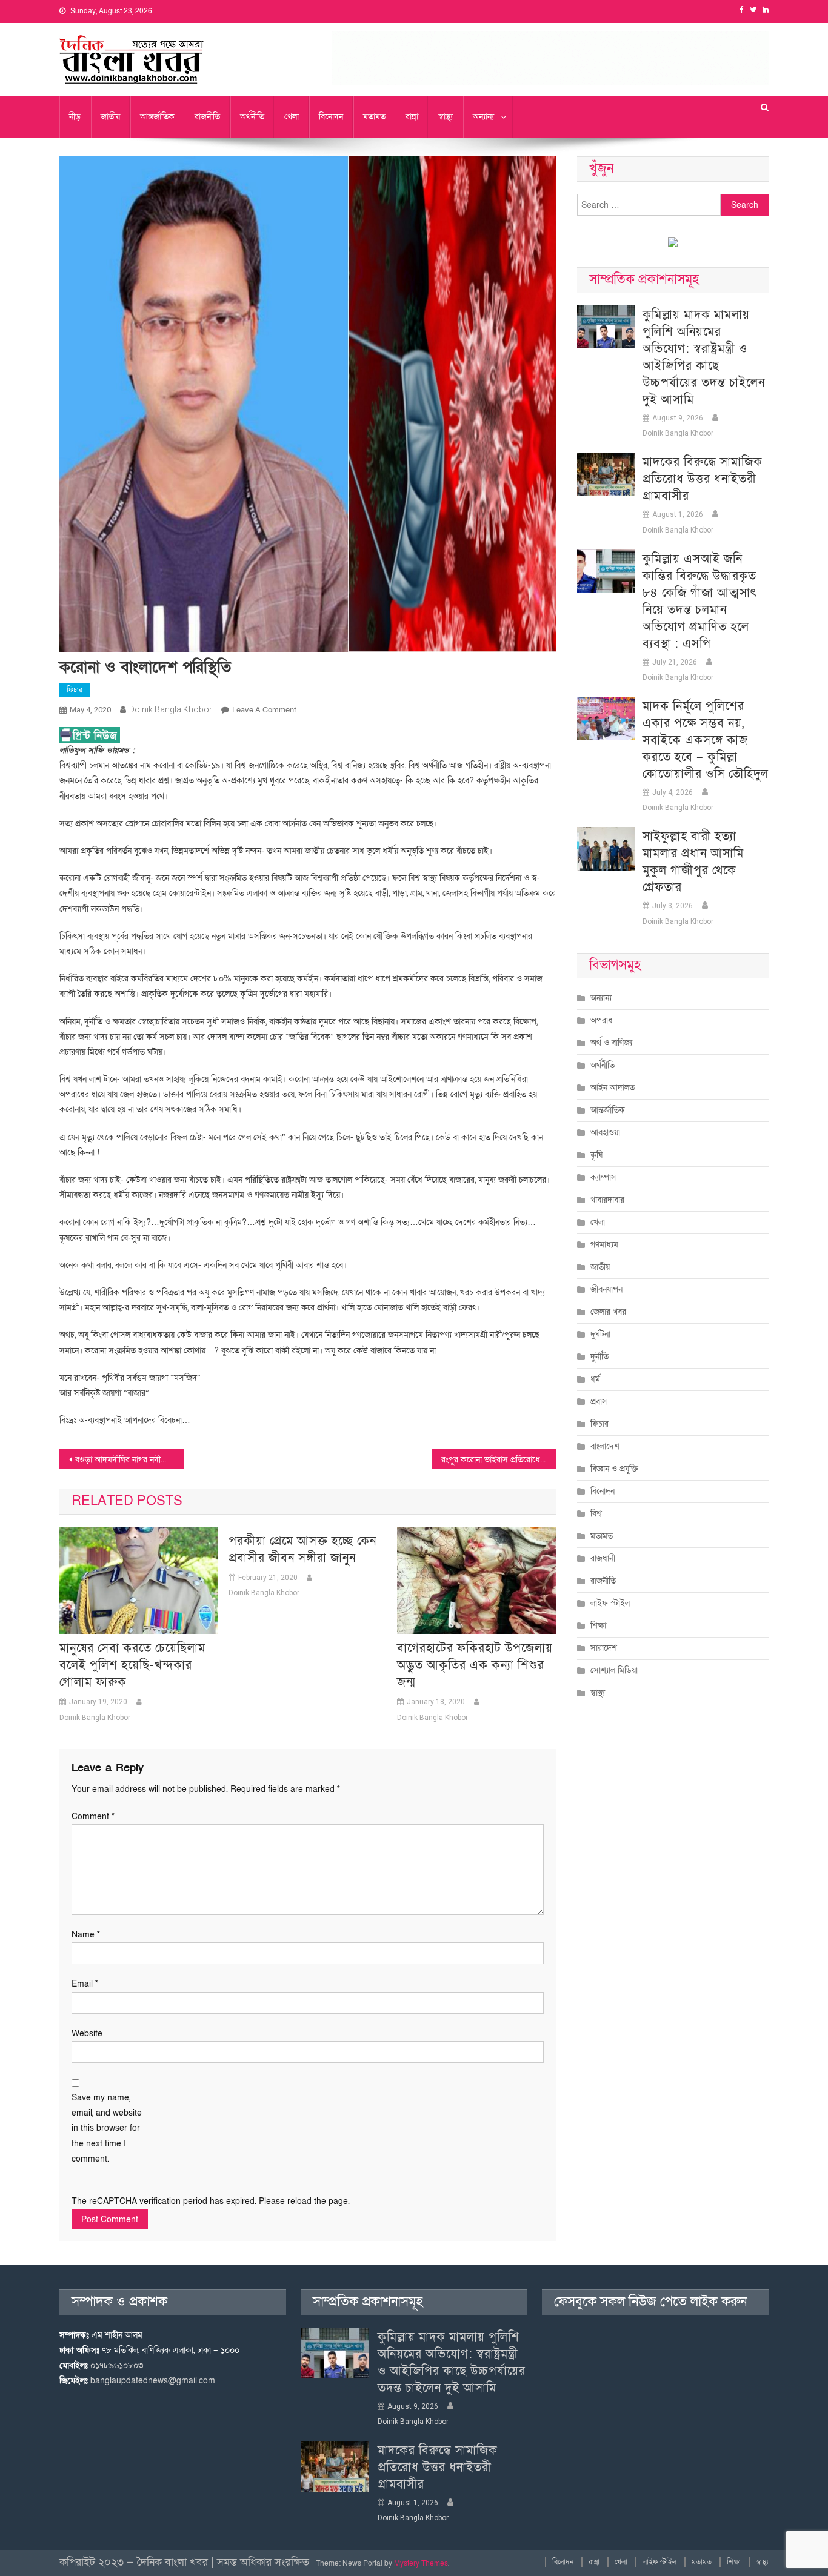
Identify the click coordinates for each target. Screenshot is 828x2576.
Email (85, 1984)
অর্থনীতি (252, 117)
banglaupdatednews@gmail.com (153, 2381)
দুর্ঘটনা (600, 1334)
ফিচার (75, 690)
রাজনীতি (207, 117)
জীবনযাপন (606, 1290)
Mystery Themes (421, 2563)
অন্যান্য (483, 117)
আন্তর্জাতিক (157, 117)
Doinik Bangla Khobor (171, 709)
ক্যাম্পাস (603, 1177)
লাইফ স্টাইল (610, 1603)
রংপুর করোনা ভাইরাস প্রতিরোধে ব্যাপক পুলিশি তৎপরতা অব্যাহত (499, 1460)
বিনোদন (331, 117)
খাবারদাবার (607, 1200)
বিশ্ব (596, 1514)
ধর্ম (595, 1379)
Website (87, 2033)
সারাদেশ (604, 1648)
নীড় (75, 117)
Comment (93, 1817)
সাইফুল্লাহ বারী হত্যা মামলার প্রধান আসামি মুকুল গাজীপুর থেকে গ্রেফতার (693, 862)
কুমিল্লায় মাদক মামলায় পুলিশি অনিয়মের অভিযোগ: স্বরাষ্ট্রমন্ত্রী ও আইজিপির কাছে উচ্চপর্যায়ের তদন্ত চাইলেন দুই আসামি (704, 357)
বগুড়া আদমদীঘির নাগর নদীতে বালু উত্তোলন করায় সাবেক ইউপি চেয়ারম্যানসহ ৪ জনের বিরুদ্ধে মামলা (129, 1460)
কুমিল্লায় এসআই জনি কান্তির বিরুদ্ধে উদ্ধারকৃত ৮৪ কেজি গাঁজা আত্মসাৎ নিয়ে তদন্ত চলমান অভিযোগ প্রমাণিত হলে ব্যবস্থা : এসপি (700, 602)
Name (86, 1935)
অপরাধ (602, 1021)
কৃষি (596, 1155)
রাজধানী (603, 1559)
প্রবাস (599, 1402)
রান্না (412, 117)
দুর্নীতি (599, 1357)
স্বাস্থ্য (446, 117)
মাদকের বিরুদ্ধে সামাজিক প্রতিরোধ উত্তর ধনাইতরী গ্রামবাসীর (703, 479)
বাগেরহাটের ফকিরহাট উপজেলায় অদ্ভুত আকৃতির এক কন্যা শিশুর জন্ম (475, 1665)
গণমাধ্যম (604, 1245)
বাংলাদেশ (605, 1446)
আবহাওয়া (605, 1133)
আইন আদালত (613, 1088)
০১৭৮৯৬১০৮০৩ (117, 2365)
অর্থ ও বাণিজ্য (611, 1043)
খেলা (292, 117)
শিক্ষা (598, 1626)
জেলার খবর (608, 1312)
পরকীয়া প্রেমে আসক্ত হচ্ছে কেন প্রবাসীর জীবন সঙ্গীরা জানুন (302, 1550)
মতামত (374, 117)
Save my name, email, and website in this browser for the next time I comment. (107, 2128)
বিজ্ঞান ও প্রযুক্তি (614, 1469)
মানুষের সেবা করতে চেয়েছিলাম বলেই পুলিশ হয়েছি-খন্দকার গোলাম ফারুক (132, 1665)
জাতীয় (110, 117)
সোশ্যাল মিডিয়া (614, 1671)
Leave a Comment (264, 710)
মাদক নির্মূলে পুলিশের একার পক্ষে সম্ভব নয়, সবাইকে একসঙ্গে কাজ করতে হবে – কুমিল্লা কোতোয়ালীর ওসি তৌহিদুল (706, 740)
